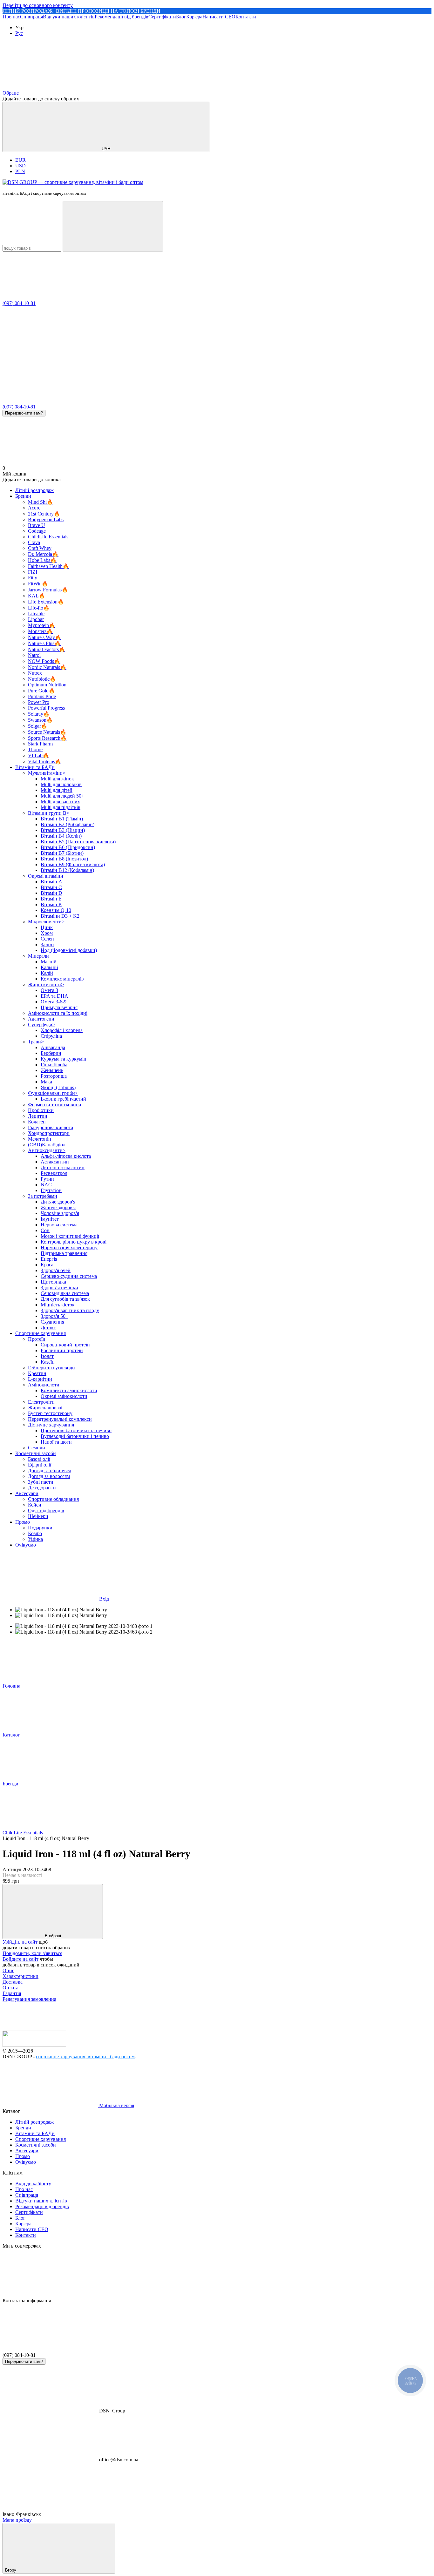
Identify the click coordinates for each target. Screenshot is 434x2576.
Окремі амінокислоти (64, 1396)
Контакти (246, 17)
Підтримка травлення (64, 1253)
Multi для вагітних (60, 802)
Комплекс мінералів (62, 979)
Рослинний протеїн (62, 1350)
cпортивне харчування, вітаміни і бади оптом (85, 2057)
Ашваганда (53, 1047)
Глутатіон (51, 1190)
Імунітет (50, 1219)
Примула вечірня (59, 1007)
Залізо (47, 944)
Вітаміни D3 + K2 (60, 916)
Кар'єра (194, 17)
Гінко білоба (54, 1065)
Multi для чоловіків (61, 784)
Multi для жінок (57, 779)
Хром (47, 933)
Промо (23, 1522)
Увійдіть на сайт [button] (20, 1942)
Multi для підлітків (61, 807)
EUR (20, 160)
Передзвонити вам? (24, 413)
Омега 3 (49, 990)
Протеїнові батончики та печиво (76, 1430)
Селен (47, 939)
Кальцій (49, 967)
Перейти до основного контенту (38, 5)
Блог (181, 17)
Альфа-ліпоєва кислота (66, 1156)
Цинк (47, 927)
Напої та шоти (56, 1442)
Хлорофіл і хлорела (62, 1030)
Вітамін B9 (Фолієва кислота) (73, 864)
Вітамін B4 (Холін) (61, 836)
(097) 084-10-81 (19, 303)
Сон (45, 1230)
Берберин (51, 1053)
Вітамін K (51, 904)
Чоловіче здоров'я (60, 1213)
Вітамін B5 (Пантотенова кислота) (78, 842)
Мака (46, 1082)
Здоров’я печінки (59, 1288)
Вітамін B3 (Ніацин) (63, 830)
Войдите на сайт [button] (20, 1959)
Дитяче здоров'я (58, 1202)
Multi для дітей (57, 790)
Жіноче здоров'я (58, 1207)
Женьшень (52, 1070)
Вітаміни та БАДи (35, 767)
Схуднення (52, 1322)
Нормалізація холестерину (69, 1248)
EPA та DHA (54, 996)
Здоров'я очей (56, 1270)
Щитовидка (53, 1282)
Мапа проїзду (17, 2520)
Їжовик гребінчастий (63, 1099)
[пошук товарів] (113, 226)
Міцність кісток (58, 1305)
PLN (20, 171)
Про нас (11, 17)
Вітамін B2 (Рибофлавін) (68, 824)
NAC (46, 1185)
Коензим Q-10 (56, 910)
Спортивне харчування (41, 1333)
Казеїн (48, 1362)
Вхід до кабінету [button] (33, 2184)
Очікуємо (26, 1545)
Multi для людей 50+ (62, 796)
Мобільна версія (116, 2105)
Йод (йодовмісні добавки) (69, 950)
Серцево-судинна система (69, 1276)
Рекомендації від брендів (122, 17)
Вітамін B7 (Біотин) (62, 853)
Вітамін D (51, 893)
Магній (49, 962)
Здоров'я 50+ (54, 1316)
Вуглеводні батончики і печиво (75, 1436)
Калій (47, 973)
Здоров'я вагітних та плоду (70, 1310)
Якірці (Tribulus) (58, 1087)
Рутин (47, 1179)
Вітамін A (51, 882)
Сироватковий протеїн (65, 1345)
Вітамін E (51, 899)
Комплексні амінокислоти (69, 1390)
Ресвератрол (54, 1173)
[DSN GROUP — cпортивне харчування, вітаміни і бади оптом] (34, 2045)
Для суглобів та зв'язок (65, 1299)
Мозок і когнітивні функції (70, 1236)
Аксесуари (27, 1493)
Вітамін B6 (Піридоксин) (68, 847)
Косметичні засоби (36, 1453)
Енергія (49, 1259)
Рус (19, 33)
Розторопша (54, 1076)
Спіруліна (51, 1036)
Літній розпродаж (34, 490)
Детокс (48, 1328)
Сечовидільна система (65, 1293)
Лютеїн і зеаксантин (63, 1167)
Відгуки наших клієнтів (69, 17)
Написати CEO (219, 17)
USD (20, 166)
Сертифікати (162, 17)
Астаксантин (55, 1162)
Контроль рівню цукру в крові (74, 1242)
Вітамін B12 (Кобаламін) (67, 870)
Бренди (23, 496)
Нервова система (59, 1225)
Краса (47, 1265)
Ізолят (47, 1356)
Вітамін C (51, 887)
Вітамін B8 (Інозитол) (64, 859)
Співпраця (31, 17)
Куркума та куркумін (64, 1059)
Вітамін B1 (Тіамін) (62, 819)
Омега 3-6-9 (54, 1002)
